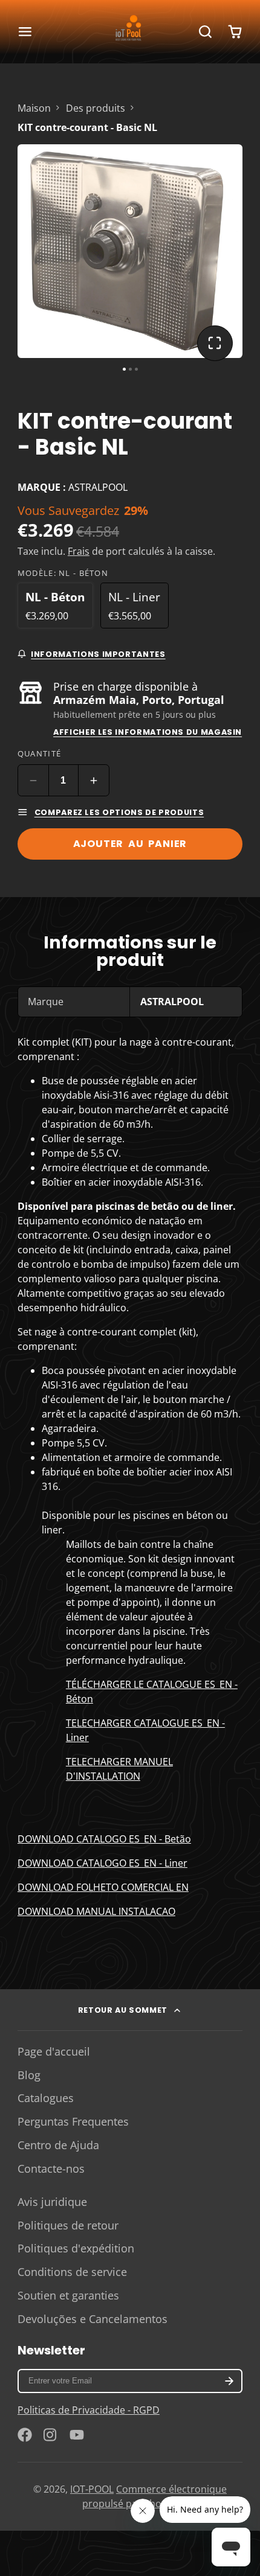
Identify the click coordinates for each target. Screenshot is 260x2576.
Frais (79, 551)
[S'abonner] (229, 2381)
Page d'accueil (54, 2051)
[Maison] (130, 31)
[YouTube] (77, 2435)
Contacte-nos (51, 2169)
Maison (34, 108)
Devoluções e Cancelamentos (93, 2319)
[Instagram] (51, 2435)
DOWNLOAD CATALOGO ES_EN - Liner (102, 1863)
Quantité (39, 753)
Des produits (96, 108)
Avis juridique (52, 2202)
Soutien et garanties (68, 2295)
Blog (29, 2075)
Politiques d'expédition (76, 2248)
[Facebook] (25, 2435)
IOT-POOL (92, 2489)
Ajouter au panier (130, 844)
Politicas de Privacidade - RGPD (89, 2410)
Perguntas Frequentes (73, 2121)
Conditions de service (72, 2272)
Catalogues (46, 2098)
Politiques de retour (68, 2225)
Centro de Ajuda (58, 2145)
